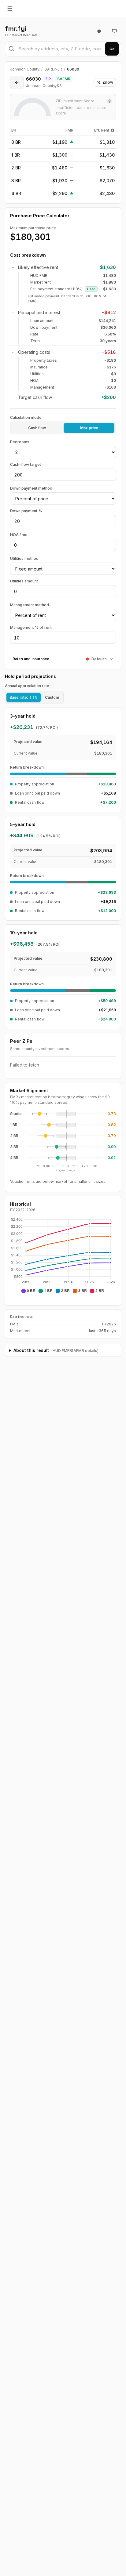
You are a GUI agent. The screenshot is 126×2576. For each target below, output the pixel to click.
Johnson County (25, 69)
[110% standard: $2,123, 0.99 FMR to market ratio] (65, 1147)
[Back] (17, 82)
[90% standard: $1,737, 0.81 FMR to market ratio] (48, 1147)
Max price (89, 428)
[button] (39, 1114)
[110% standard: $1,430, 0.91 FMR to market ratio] (57, 1125)
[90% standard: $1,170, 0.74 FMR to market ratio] (41, 1125)
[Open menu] (10, 9)
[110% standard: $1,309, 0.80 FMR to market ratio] (46, 1114)
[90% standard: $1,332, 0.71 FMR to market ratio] (38, 1136)
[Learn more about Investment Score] (109, 101)
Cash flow (37, 428)
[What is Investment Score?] (99, 31)
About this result (56, 1350)
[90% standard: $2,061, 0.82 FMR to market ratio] (49, 1158)
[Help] (113, 130)
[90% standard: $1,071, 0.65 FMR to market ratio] (32, 1114)
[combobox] (63, 49)
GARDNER (53, 69)
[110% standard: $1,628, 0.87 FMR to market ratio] (53, 1136)
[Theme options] (114, 31)
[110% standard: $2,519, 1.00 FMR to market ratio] (67, 1158)
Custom (52, 697)
